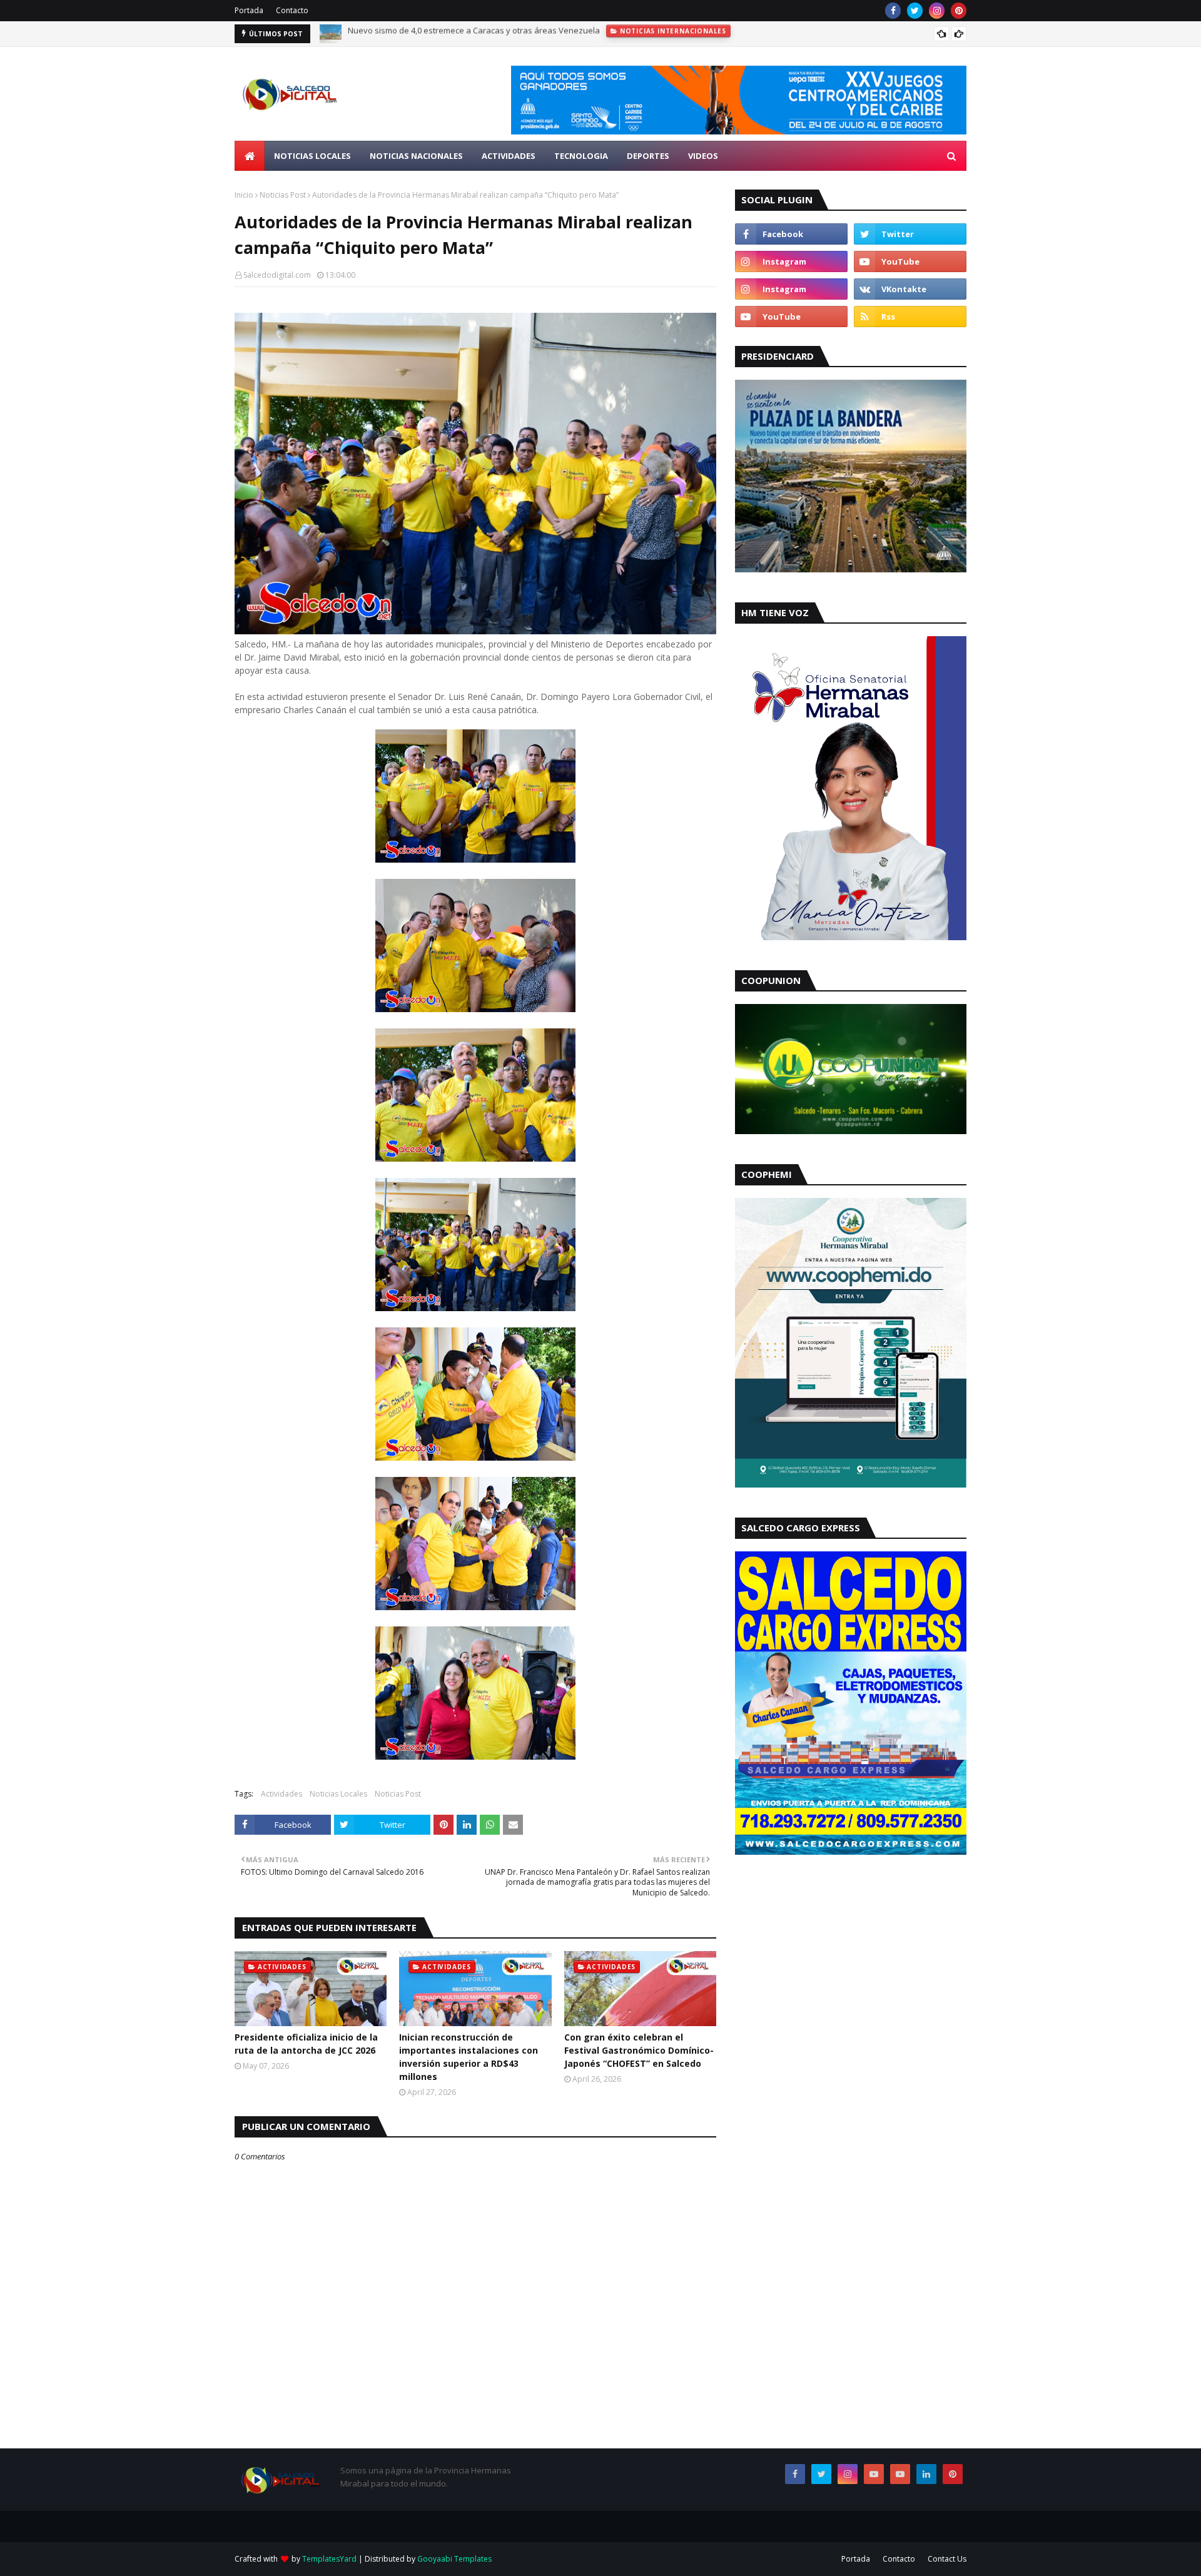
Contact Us (947, 2559)
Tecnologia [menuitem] (581, 156)
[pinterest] (959, 11)
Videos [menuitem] (703, 156)
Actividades (281, 1794)
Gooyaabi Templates (454, 2559)
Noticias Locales (338, 1794)
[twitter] (915, 11)
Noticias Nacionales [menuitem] (416, 156)
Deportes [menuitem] (648, 156)
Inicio (244, 195)
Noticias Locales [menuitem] (312, 156)
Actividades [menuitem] (509, 156)
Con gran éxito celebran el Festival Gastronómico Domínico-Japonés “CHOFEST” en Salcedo (639, 2050)
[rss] (910, 317)
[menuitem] (250, 156)
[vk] (910, 289)
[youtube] (910, 261)
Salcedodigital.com (277, 275)
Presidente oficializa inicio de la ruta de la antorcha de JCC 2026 (306, 2044)
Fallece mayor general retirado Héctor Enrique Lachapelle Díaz (466, 34)
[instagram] (937, 11)
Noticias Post (283, 195)
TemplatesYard (329, 2559)
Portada (249, 10)
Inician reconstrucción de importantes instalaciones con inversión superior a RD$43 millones (469, 2057)
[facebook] (893, 11)
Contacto (292, 10)
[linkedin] (926, 2474)
